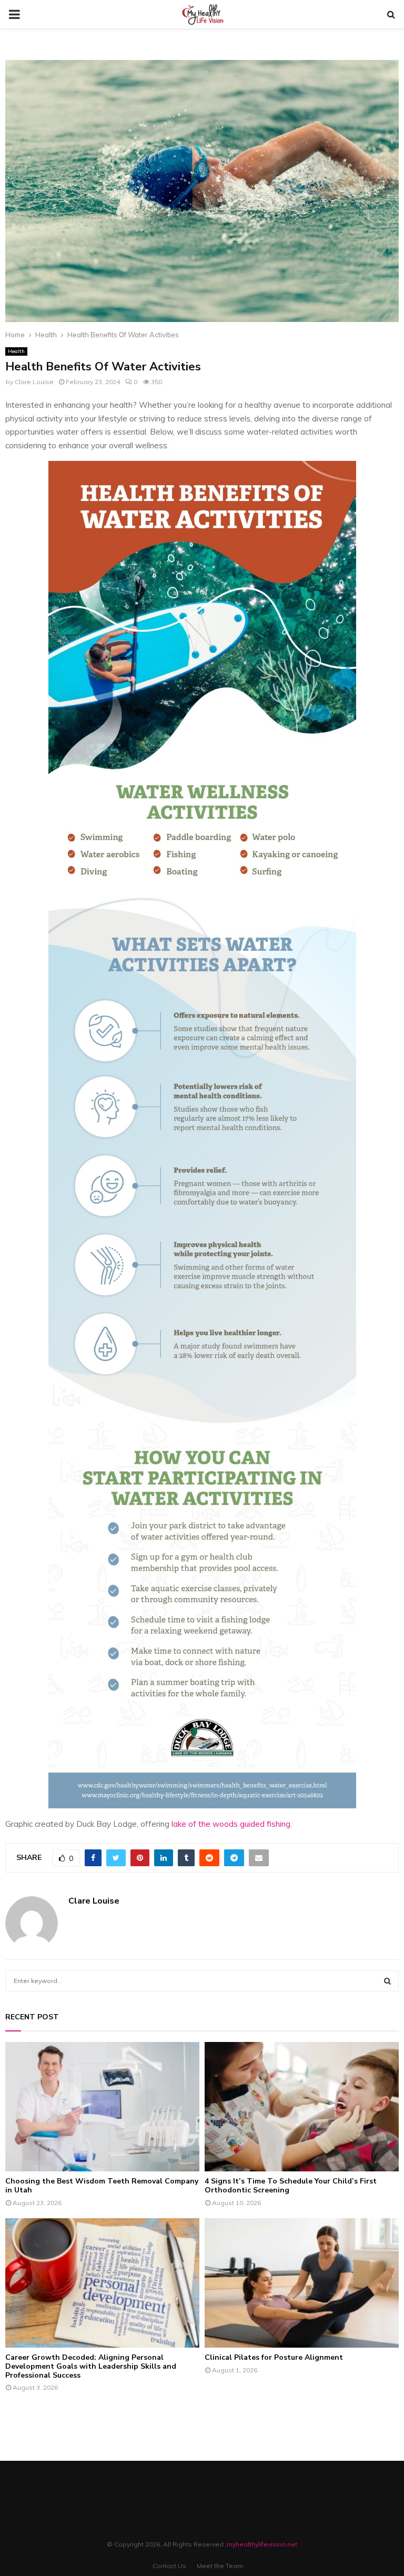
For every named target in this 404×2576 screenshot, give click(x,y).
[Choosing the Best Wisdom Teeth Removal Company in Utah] (102, 2107)
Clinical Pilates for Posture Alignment (274, 2357)
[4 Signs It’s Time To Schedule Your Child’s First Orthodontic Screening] (302, 2107)
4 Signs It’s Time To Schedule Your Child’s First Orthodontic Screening (291, 2186)
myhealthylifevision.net (262, 2544)
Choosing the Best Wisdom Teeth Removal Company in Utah (102, 2186)
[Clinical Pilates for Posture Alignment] (302, 2283)
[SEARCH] (387, 1981)
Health (16, 351)
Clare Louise (34, 382)
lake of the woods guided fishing (231, 1824)
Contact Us (169, 2566)
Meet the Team (220, 2566)
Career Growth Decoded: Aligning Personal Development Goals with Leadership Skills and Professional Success (91, 2366)
